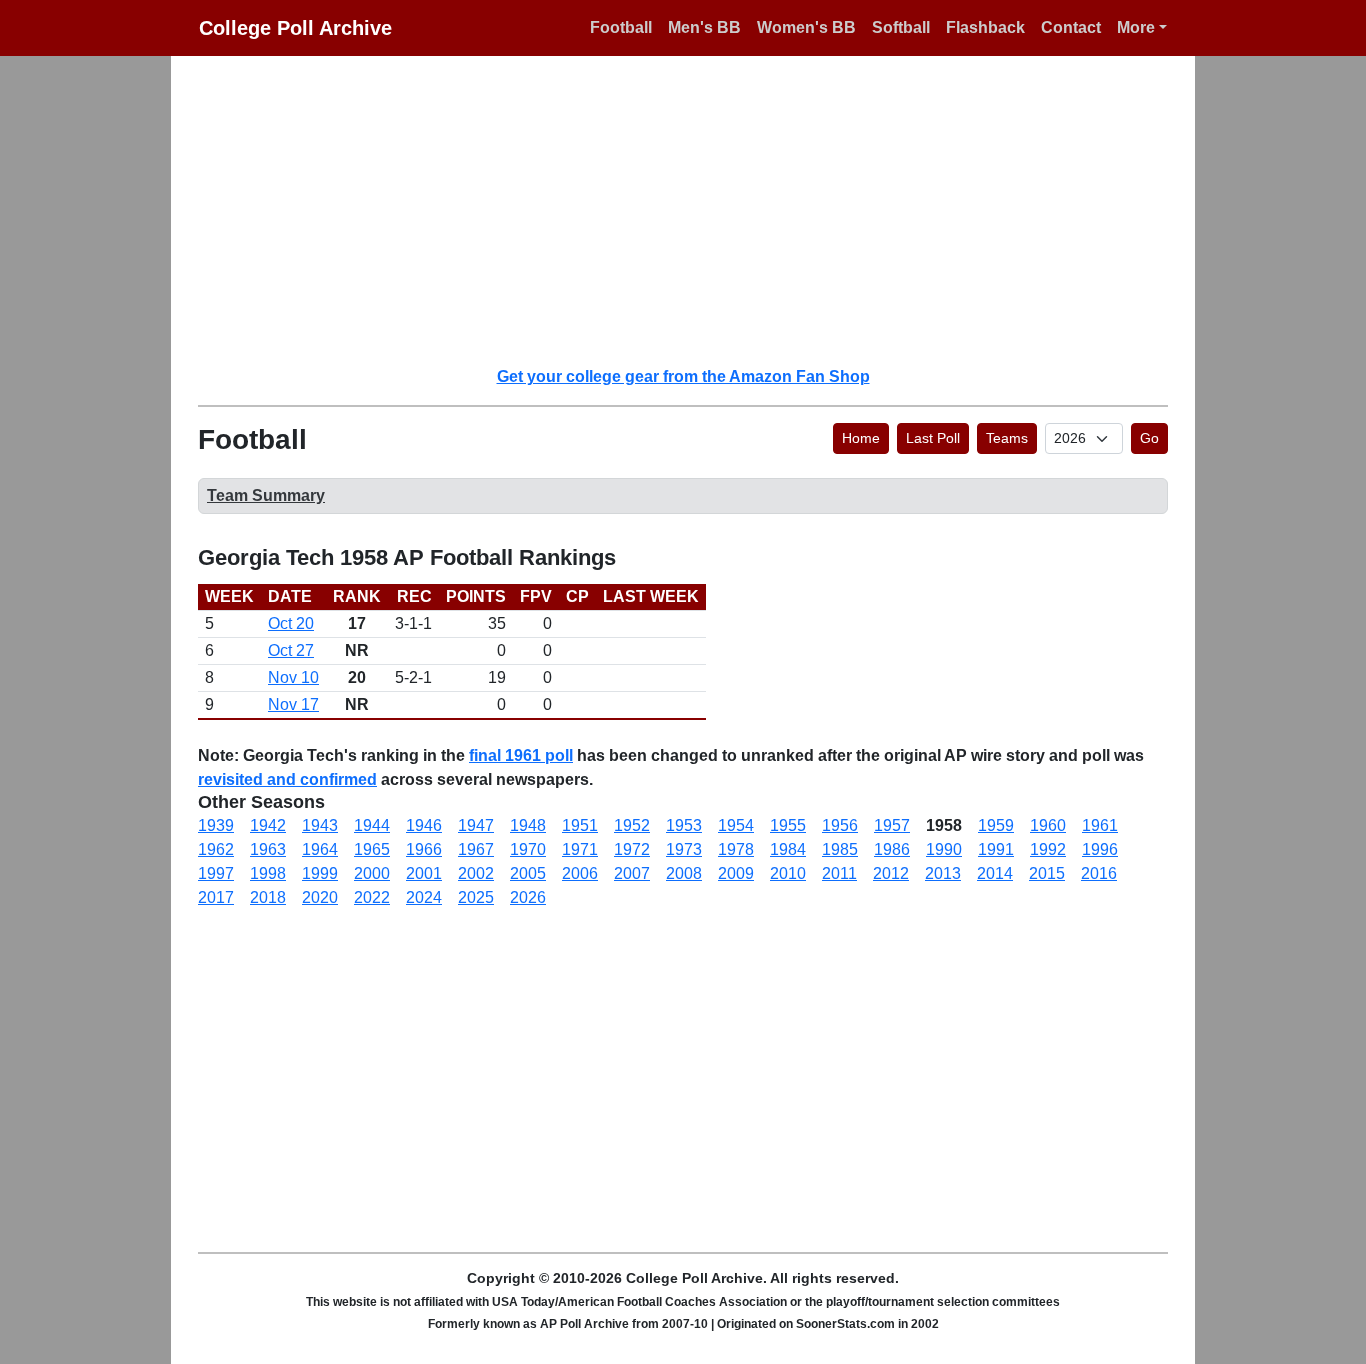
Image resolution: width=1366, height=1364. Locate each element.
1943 (320, 825)
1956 (840, 825)
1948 (528, 825)
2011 (839, 873)
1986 (892, 849)
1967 (476, 849)
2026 (528, 897)
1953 (684, 825)
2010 (788, 873)
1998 (268, 873)
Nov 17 (293, 704)
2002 (476, 873)
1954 (736, 825)
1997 (216, 873)
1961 (1100, 825)
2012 (891, 873)
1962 (216, 849)
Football (621, 27)
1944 (372, 825)
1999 (320, 873)
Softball (901, 27)
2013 (943, 873)
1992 (1048, 849)
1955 (788, 825)
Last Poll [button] (933, 438)
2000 (372, 873)
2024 (424, 897)
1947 (476, 825)
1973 (684, 849)
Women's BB (806, 27)
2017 (216, 897)
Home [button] (861, 438)
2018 (268, 897)
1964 (320, 849)
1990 (944, 849)
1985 (840, 849)
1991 (996, 849)
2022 (372, 897)
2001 (424, 873)
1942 (268, 825)
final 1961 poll (521, 755)
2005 (528, 873)
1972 (632, 849)
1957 (892, 825)
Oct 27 (291, 650)
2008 (684, 873)
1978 (736, 849)
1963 (268, 849)
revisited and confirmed (287, 779)
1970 (528, 849)
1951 (580, 825)
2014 (995, 873)
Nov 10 (293, 677)
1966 (424, 849)
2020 (320, 897)
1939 (216, 825)
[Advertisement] (695, 210)
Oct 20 (291, 623)
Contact (1071, 27)
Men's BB (704, 27)
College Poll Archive (295, 28)
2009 (736, 873)
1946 (424, 825)
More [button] (1136, 27)
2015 (1047, 873)
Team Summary (266, 495)
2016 (1099, 873)
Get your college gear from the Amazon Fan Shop (683, 376)
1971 (580, 849)
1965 (372, 849)
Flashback (985, 27)
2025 (476, 897)
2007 (632, 873)
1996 (1100, 849)
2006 (580, 873)
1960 (1048, 825)
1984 (788, 849)
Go (1149, 438)
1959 (996, 825)
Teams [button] (1007, 438)
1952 (632, 825)
